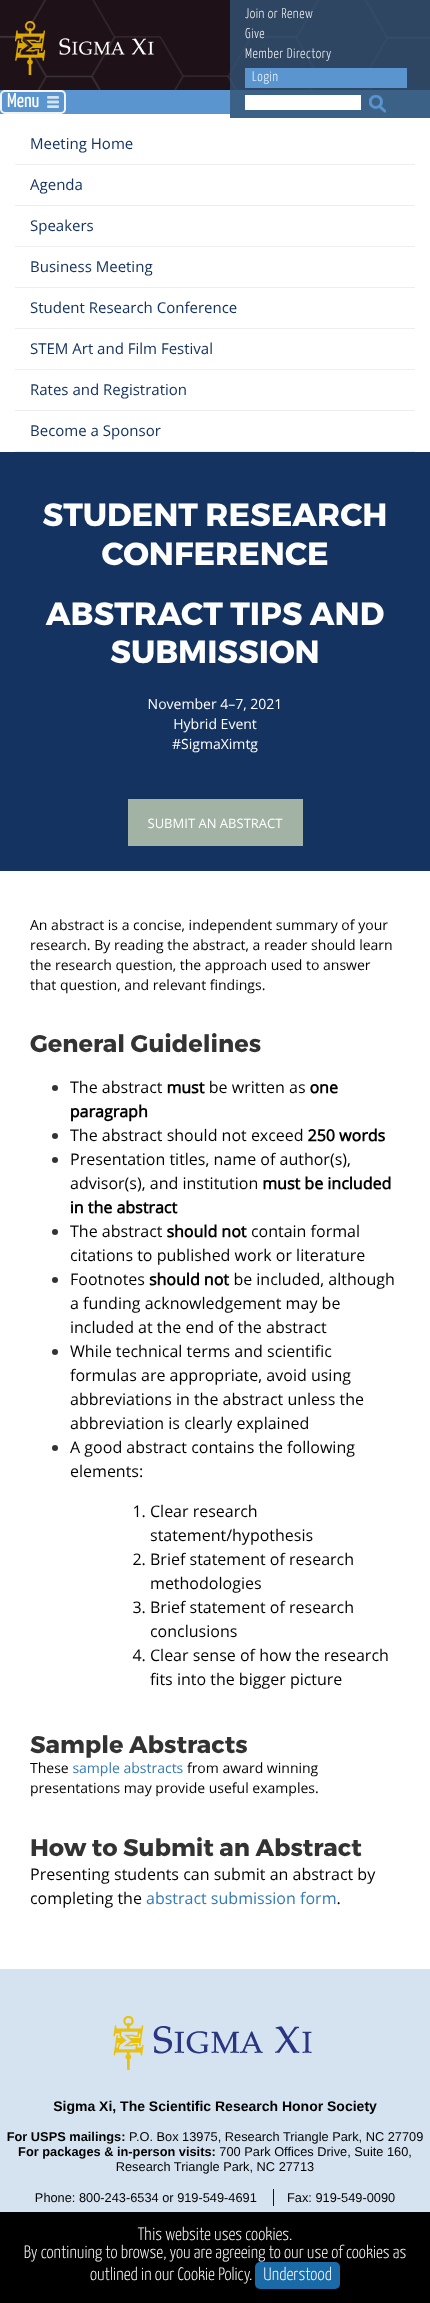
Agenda (56, 185)
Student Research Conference (133, 308)
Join (255, 14)
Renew (297, 14)
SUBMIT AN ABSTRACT (215, 823)
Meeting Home (81, 144)
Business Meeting (91, 267)
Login (265, 77)
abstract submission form (241, 1898)
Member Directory (288, 54)
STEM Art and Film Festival (121, 349)
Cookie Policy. (215, 2275)
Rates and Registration (108, 390)
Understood (297, 2275)
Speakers (62, 226)
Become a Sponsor (95, 431)
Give (255, 34)
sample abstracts (127, 1768)
